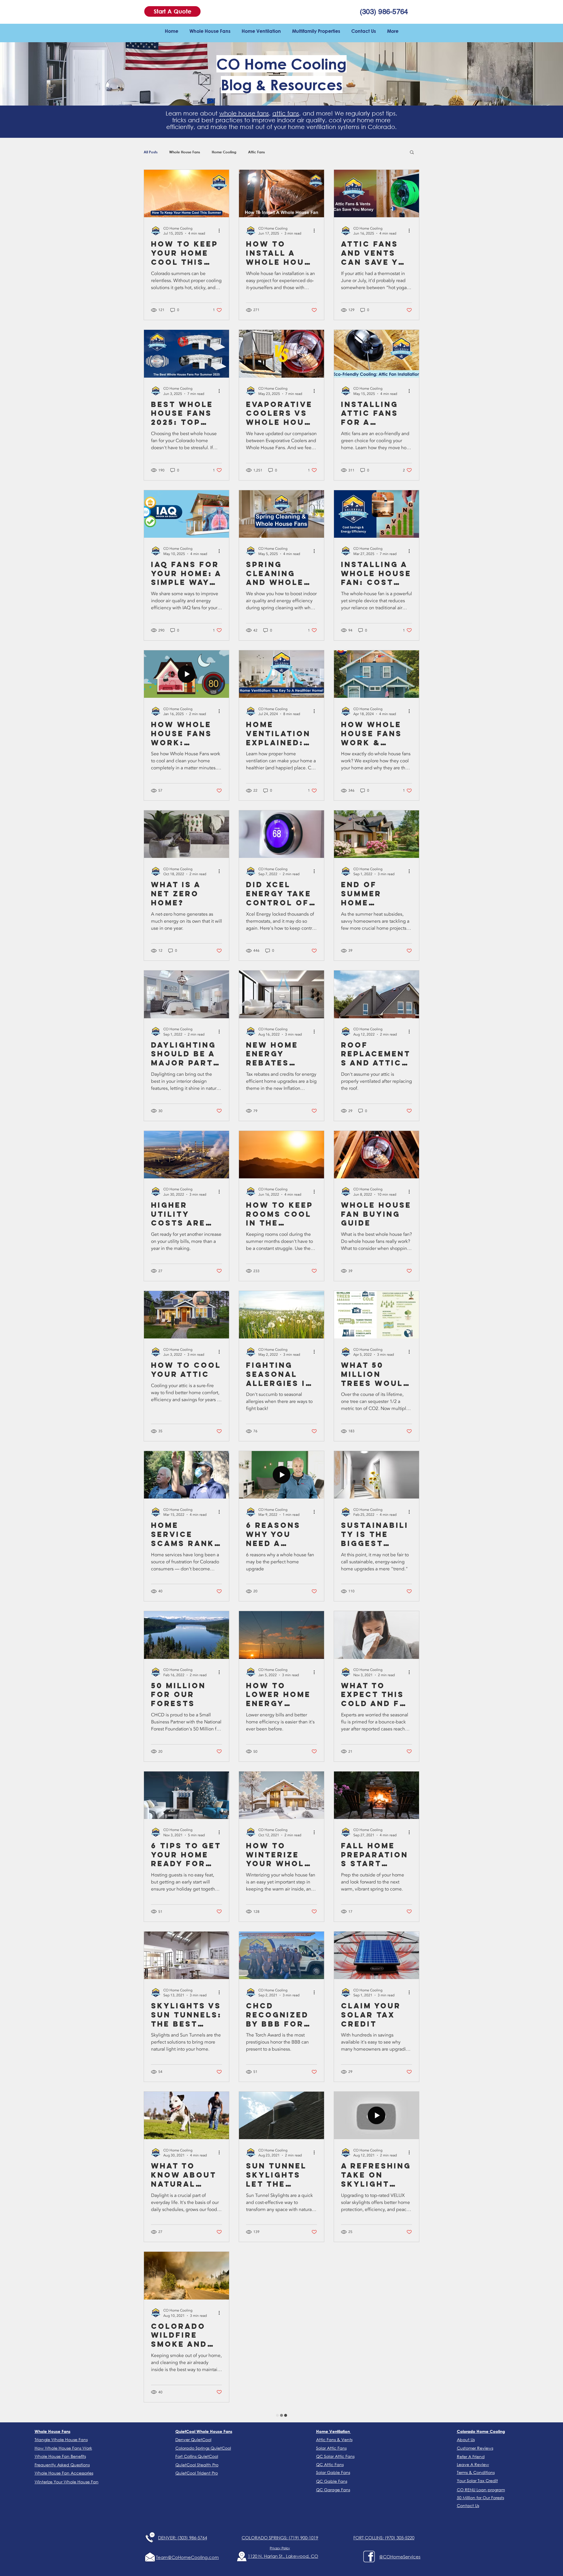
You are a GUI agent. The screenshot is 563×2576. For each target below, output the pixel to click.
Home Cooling (224, 152)
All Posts (151, 152)
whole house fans (244, 113)
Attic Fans (256, 152)
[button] (172, 11)
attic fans (286, 113)
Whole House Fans (185, 152)
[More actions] (221, 231)
